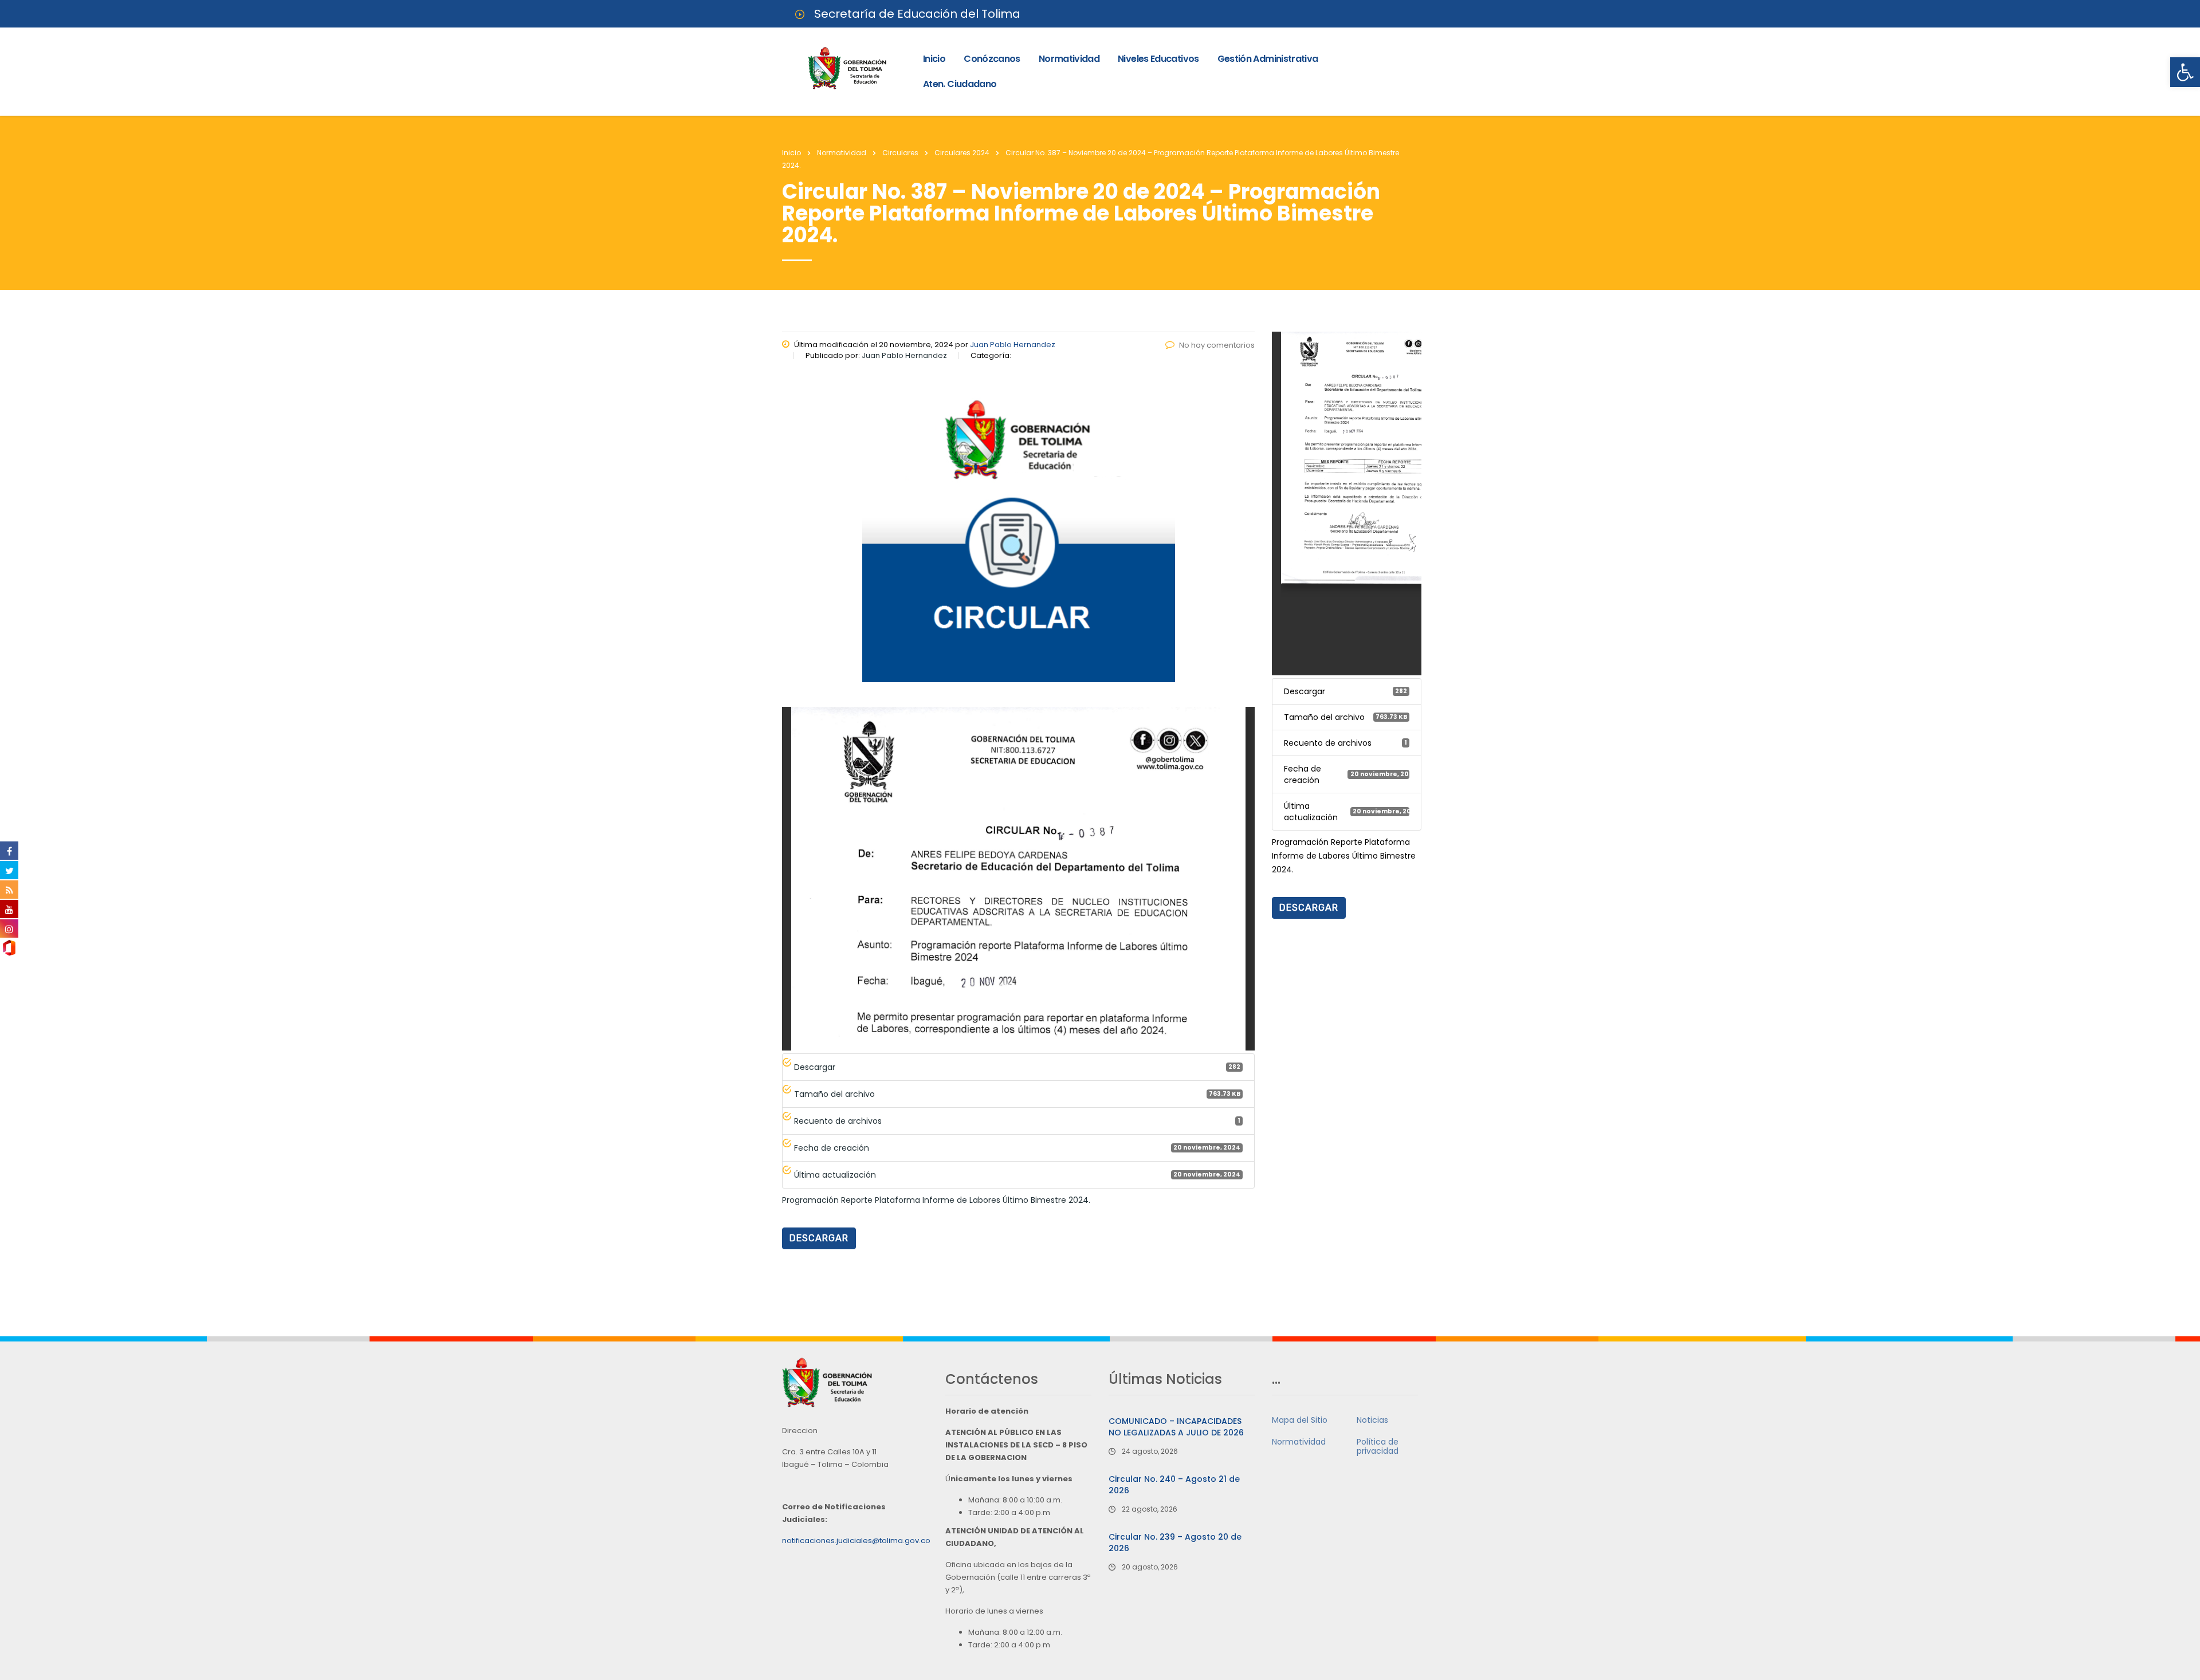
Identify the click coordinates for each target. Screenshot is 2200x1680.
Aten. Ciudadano (960, 84)
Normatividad (1069, 59)
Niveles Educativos (1158, 59)
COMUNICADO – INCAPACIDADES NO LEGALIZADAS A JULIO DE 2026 (1176, 1427)
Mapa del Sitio (1300, 1420)
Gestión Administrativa (1268, 59)
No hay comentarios (1217, 345)
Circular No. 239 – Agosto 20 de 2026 (1175, 1543)
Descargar (819, 1238)
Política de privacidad (1378, 1446)
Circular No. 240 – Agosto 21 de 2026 (1174, 1485)
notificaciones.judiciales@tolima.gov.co (856, 1541)
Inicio (934, 59)
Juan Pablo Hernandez (1013, 345)
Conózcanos (992, 59)
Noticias (1372, 1420)
